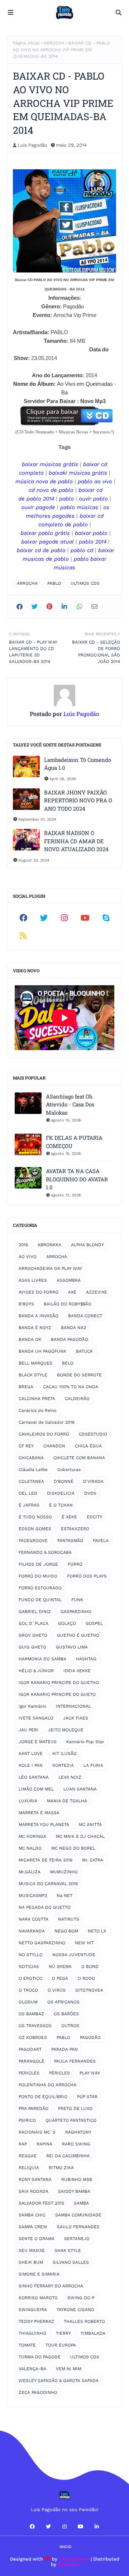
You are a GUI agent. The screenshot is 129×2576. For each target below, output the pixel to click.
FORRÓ (75, 1564)
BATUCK (84, 1351)
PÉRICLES (59, 2073)
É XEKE (69, 1517)
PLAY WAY (90, 2073)
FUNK (77, 1600)
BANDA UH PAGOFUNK (42, 1351)
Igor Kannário (32, 1706)
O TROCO (28, 1990)
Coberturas (69, 1470)
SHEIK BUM (31, 2262)
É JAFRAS (29, 1505)
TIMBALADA (93, 2333)
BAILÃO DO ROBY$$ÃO (68, 1304)
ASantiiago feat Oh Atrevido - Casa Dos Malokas (70, 1104)
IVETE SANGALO (36, 1718)
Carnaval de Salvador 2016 (47, 1422)
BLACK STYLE (33, 1375)
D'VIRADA (93, 1481)
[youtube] (85, 918)
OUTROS (70, 2026)
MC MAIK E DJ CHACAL (80, 1836)
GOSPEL (94, 1623)
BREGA (26, 1387)
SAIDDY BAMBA (74, 2191)
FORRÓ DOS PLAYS (87, 1576)
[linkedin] (97, 2527)
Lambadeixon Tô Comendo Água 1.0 (78, 764)
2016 (23, 1245)
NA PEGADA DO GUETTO (45, 1907)
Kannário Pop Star (85, 1742)
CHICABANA (31, 1458)
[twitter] (44, 918)
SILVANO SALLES (71, 2262)
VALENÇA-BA (32, 2369)
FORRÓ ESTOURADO (40, 1588)
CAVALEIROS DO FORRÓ (44, 1434)
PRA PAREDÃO (34, 2108)
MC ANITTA (90, 1825)
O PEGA (60, 1978)
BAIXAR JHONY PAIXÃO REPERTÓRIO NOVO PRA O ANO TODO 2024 (78, 800)
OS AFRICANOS (63, 2002)
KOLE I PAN (31, 1765)
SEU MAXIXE (32, 2250)
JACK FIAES (76, 1718)
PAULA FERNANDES (75, 2061)
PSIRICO (27, 2120)
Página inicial (26, 43)
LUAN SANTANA (80, 1789)
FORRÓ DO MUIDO (38, 1576)
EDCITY (94, 1517)
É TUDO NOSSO (35, 1517)
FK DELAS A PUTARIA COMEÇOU (74, 1142)
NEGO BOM (66, 1931)
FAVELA (101, 1541)
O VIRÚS (57, 1990)
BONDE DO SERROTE (79, 1375)
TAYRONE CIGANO (75, 2310)
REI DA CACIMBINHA (68, 2156)
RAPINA (44, 2144)
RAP (23, 2144)
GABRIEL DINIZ (35, 1612)
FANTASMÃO (70, 1541)
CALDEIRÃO (77, 1399)
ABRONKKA (49, 1245)
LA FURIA (93, 1765)
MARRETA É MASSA (39, 1813)
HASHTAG (86, 1659)
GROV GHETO (33, 1635)
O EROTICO (30, 1978)
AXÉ (72, 1292)
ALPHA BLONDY (87, 1245)
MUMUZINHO (64, 1872)
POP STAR (87, 2097)
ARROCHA (54, 43)
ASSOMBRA (69, 1280)
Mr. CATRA (93, 1860)
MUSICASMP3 (33, 1896)
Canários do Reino (37, 1410)
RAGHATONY (78, 2132)
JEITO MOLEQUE (66, 1730)
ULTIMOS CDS (85, 583)
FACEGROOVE (33, 1541)
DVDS (90, 1493)
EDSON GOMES (35, 1529)
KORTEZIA (63, 1765)
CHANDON (54, 1446)
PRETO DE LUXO (75, 2108)
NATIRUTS (69, 1919)
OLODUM (28, 2002)
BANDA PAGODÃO (70, 1339)
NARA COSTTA (34, 1919)
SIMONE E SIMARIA (39, 2274)
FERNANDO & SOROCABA (45, 1552)
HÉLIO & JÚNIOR (36, 1671)
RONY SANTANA (35, 2179)
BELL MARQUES (35, 1363)
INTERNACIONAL (73, 1706)
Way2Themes (74, 2559)
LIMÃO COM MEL (36, 1789)
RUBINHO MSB (77, 2179)
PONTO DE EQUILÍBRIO (43, 2097)
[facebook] (23, 918)
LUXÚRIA (28, 1801)
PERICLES (29, 2073)
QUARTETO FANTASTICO (71, 2120)
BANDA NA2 (73, 1328)
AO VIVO (28, 1257)
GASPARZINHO (76, 1612)
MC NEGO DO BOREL (73, 1848)
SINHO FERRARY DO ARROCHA (51, 2286)
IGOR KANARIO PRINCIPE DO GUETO (57, 1694)
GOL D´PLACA (34, 1623)
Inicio (65, 2547)
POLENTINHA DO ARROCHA (47, 2085)
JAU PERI (28, 1730)
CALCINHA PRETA (37, 1399)
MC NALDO (30, 1848)
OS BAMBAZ (31, 2014)
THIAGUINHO (32, 2333)
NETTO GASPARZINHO (42, 1943)
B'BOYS (26, 1304)
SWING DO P (81, 2298)
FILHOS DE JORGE (38, 1564)
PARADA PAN (64, 2049)
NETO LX (97, 1931)
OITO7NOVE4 (89, 1990)
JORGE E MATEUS (38, 1742)
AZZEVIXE (97, 1292)
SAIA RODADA (34, 2191)
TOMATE (27, 2345)
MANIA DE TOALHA (67, 1801)
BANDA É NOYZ (35, 1328)
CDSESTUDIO (93, 1434)
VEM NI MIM (69, 2369)
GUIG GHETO (32, 1647)
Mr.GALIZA (30, 1872)
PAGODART (30, 2049)
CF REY (26, 1446)
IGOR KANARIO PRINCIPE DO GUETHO (59, 1683)
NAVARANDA (32, 1931)
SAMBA (81, 2203)
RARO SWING (76, 2144)
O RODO (86, 1978)
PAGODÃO (90, 2037)
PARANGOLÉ (32, 2061)
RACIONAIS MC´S (37, 2132)
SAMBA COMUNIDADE (78, 2215)
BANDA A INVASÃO (39, 1316)
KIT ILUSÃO (64, 1754)
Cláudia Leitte (33, 1470)
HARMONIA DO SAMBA (42, 1659)
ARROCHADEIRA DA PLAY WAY (50, 1268)
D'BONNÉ (64, 1481)
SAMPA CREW (33, 2227)
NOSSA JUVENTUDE (74, 1955)
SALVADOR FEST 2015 (41, 2203)
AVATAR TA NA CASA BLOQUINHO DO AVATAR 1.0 (77, 1179)
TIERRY (63, 2333)
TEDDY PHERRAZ (36, 2321)
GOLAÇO (67, 1623)
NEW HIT (84, 1943)
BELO (68, 1363)
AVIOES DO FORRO (39, 1292)
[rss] (23, 936)
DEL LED (28, 1493)
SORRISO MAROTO (38, 2298)
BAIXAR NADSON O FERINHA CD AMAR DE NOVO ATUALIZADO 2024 (76, 841)
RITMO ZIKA (61, 2168)
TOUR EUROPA (61, 2345)
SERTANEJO (77, 2239)
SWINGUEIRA (33, 2310)
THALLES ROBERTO (84, 2321)
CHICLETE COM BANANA (79, 1458)
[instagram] (64, 918)
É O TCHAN (61, 1505)
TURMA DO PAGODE (40, 2357)
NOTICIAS (29, 1967)
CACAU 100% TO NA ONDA (71, 1387)
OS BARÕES (66, 2014)
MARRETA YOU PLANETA (44, 1825)
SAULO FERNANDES (78, 2227)
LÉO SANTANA (34, 1777)
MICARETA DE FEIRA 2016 (46, 1860)
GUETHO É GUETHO (78, 1635)
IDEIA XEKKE (77, 1671)
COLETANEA (31, 1481)
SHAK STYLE (68, 2250)
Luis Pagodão (32, 145)
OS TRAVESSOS (35, 2026)
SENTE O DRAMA (37, 2239)
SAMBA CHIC (32, 2215)
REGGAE (28, 2156)
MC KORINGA (32, 1836)
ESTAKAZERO (75, 1529)
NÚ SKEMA (60, 1967)
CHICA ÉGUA (88, 1446)
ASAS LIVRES (33, 1280)
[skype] (106, 918)
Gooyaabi (68, 2564)
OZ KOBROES (33, 2037)
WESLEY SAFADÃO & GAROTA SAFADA (59, 2381)
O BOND (90, 1967)
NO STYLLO (31, 1955)
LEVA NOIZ (70, 1777)
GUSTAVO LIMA (72, 1647)
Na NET (64, 1896)
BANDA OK (30, 1339)
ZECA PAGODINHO (38, 2392)
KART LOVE (31, 1754)
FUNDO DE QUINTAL (40, 1600)
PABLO (54, 583)
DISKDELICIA (61, 1493)
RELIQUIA (29, 2168)
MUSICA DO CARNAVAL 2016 (48, 1884)
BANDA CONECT (85, 1316)
